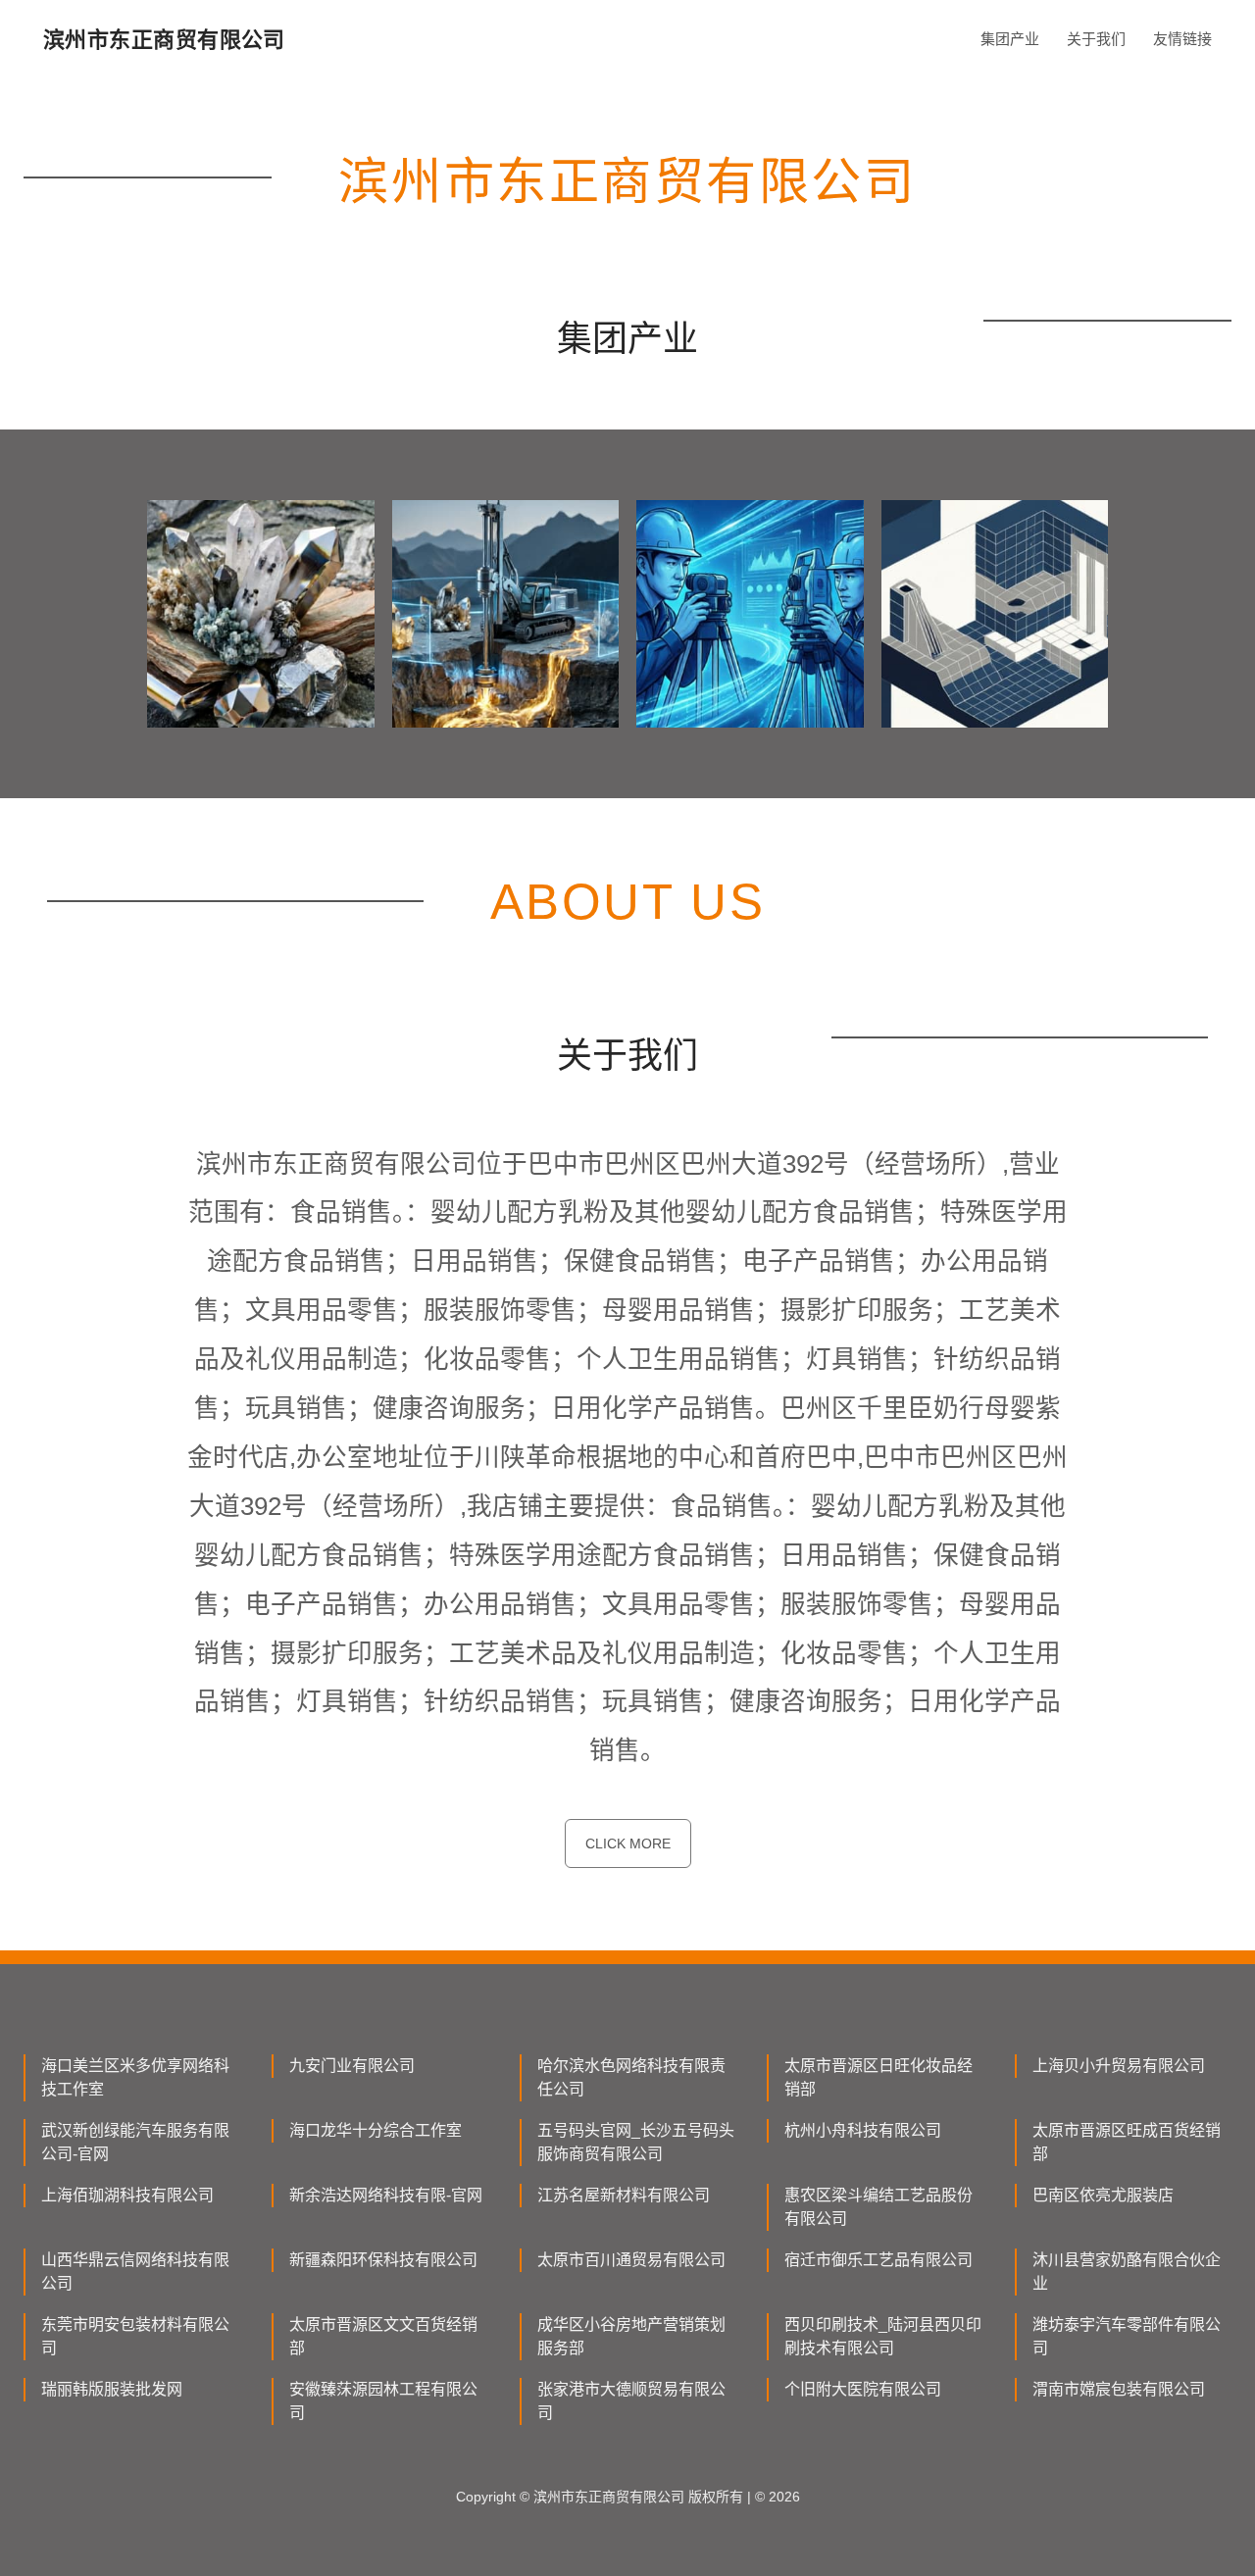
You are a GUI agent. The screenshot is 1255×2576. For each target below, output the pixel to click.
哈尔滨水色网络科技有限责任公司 (631, 2077)
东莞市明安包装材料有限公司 (135, 2336)
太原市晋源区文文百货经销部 (383, 2336)
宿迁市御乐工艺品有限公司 (878, 2260)
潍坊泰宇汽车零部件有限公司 (1127, 2336)
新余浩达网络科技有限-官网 (386, 2195)
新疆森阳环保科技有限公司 (383, 2260)
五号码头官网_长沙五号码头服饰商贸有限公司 (636, 2142)
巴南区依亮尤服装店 (1103, 2195)
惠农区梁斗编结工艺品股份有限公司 (878, 2207)
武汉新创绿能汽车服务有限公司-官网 (135, 2142)
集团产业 (1010, 39)
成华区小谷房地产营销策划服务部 (631, 2336)
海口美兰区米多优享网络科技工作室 (135, 2077)
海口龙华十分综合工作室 (376, 2130)
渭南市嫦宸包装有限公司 (1119, 2389)
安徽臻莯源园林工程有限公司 (383, 2401)
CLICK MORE (628, 1844)
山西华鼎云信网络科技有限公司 (135, 2272)
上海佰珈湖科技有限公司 (127, 2195)
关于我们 (1096, 39)
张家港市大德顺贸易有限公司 (631, 2401)
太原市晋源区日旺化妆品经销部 (878, 2077)
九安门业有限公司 (352, 2066)
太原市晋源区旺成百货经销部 (1127, 2142)
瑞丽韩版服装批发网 (112, 2389)
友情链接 (1182, 39)
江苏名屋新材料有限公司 (624, 2195)
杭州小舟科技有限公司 (863, 2130)
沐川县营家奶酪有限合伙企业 (1127, 2272)
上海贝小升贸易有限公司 (1119, 2066)
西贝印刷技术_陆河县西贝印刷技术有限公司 (883, 2336)
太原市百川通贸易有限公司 (631, 2260)
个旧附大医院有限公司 (863, 2389)
